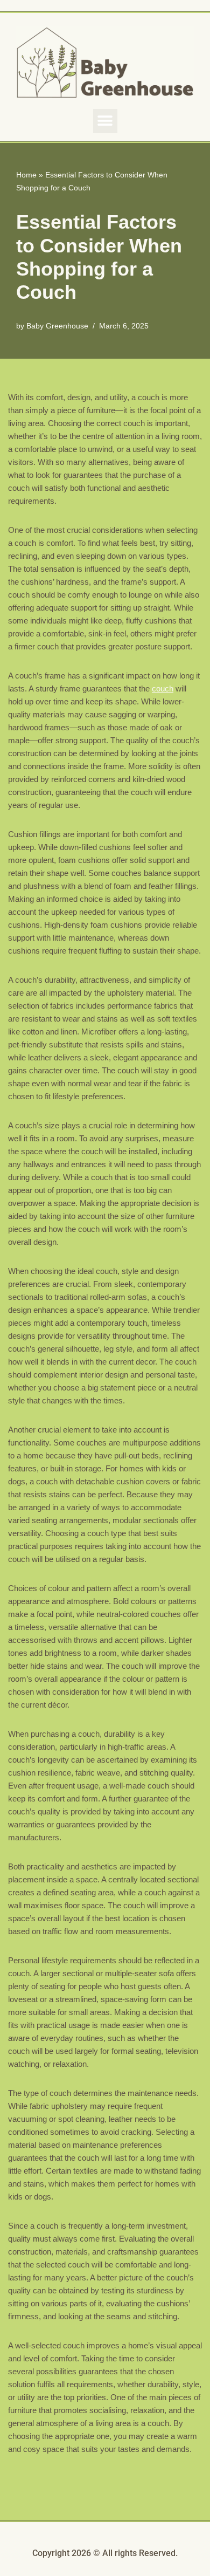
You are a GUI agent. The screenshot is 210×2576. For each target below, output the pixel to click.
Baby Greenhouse (57, 326)
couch (163, 688)
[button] (105, 121)
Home (26, 175)
